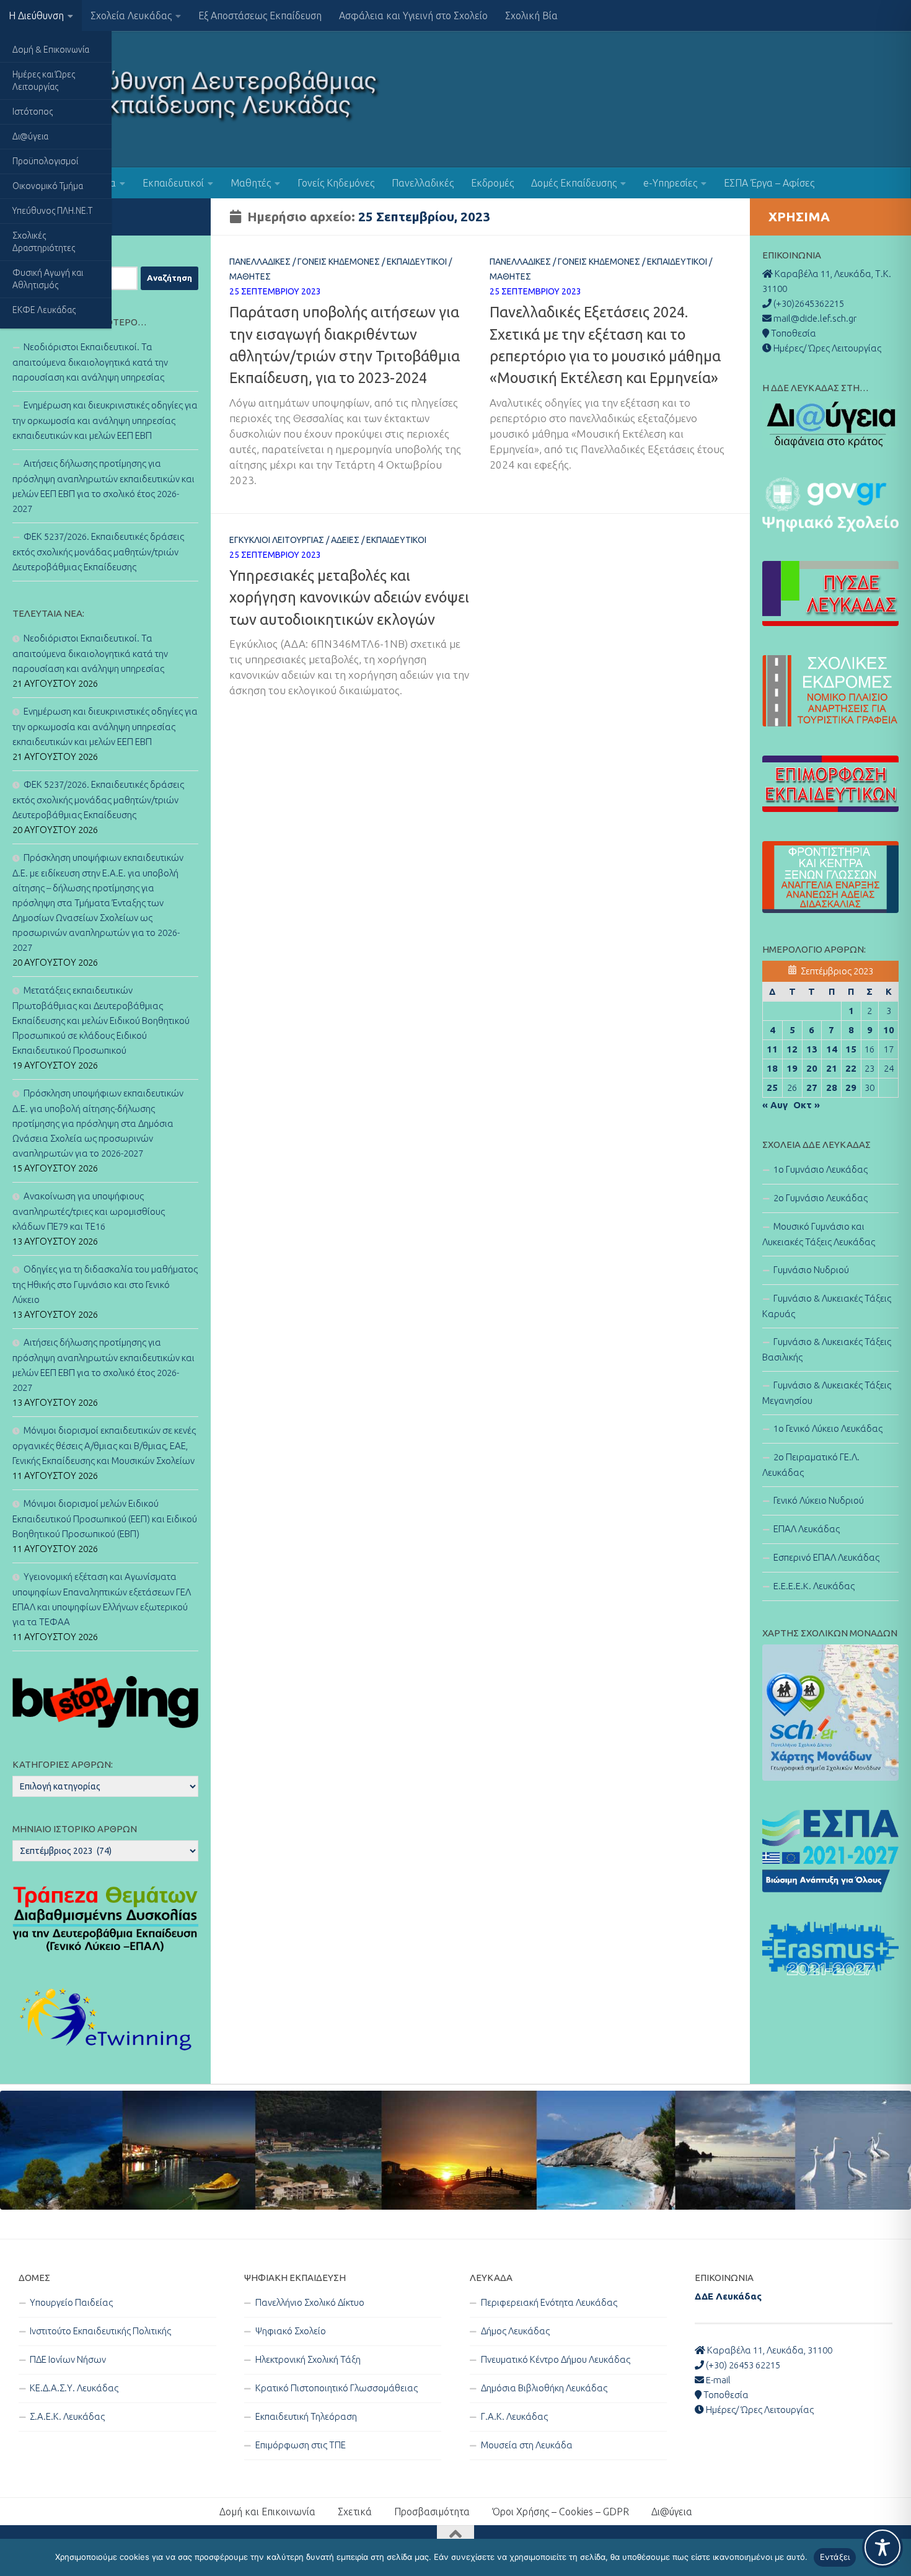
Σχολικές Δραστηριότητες (44, 242)
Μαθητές (251, 183)
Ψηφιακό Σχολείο (291, 2331)
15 (851, 1049)
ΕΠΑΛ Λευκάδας (807, 1529)
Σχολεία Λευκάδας (131, 15)
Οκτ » (807, 1105)
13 (812, 1049)
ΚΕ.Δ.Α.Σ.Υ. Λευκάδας (74, 2388)
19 (792, 1068)
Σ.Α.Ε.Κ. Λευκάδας (67, 2416)
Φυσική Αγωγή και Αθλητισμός (48, 279)
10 (889, 1030)
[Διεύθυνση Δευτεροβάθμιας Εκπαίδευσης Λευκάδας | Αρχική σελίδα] (200, 99)
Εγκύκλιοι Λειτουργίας (277, 540)
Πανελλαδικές (423, 183)
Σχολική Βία (531, 15)
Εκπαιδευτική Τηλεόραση (306, 2416)
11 (772, 1049)
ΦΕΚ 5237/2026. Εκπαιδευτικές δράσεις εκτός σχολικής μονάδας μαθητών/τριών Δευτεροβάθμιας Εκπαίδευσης (98, 552)
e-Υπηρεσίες (670, 183)
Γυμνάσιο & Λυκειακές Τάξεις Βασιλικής (827, 1349)
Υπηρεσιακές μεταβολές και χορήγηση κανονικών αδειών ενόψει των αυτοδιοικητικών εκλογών (349, 597)
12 (792, 1049)
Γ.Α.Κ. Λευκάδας (514, 2416)
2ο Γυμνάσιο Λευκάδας (821, 1198)
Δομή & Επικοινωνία (51, 50)
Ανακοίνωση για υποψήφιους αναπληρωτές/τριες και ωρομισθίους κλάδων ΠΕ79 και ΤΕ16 (89, 1211)
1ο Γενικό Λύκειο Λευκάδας (828, 1428)
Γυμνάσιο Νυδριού (811, 1270)
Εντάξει (835, 2557)
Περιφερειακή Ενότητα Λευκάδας (549, 2302)
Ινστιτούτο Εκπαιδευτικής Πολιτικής (100, 2331)
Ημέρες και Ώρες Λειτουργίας (44, 81)
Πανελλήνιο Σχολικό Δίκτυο (310, 2302)
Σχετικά (355, 2512)
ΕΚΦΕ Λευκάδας (44, 310)
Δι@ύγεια (30, 136)
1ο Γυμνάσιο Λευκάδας (821, 1169)
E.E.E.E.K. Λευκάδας (814, 1586)
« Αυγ (775, 1105)
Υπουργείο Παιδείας (71, 2302)
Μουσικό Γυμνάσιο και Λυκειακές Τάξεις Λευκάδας (819, 1234)
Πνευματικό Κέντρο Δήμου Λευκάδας (556, 2359)
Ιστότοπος (33, 112)
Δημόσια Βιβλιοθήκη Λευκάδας (544, 2388)
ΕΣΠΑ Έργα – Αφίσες (769, 183)
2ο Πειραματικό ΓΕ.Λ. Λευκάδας (811, 1465)
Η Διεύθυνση (36, 15)
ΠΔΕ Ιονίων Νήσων (68, 2359)
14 (832, 1049)
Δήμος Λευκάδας (515, 2331)
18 (772, 1068)
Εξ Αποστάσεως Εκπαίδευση (260, 15)
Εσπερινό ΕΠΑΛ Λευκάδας (826, 1557)
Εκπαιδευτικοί (173, 183)
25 (772, 1087)
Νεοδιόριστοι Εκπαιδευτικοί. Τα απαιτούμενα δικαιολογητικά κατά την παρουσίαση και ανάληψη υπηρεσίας (90, 362)
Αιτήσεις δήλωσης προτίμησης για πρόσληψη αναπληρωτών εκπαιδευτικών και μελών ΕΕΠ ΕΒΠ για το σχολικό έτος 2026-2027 (103, 486)
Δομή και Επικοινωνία (267, 2512)
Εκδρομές (492, 183)
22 (851, 1068)
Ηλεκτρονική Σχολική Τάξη (308, 2359)
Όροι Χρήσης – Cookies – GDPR (561, 2512)
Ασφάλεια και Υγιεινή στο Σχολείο (413, 15)
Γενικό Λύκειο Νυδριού (819, 1500)
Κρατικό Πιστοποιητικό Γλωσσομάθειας (337, 2388)
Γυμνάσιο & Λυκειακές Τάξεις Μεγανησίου (827, 1393)
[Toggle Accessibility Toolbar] (882, 2547)
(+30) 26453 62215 (742, 2365)
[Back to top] (455, 2534)
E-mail (717, 2380)
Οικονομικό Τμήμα (48, 186)
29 (851, 1087)
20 (812, 1068)
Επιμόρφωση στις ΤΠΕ (301, 2445)
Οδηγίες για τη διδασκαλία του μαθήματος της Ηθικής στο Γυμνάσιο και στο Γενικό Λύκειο (105, 1284)
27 (812, 1087)
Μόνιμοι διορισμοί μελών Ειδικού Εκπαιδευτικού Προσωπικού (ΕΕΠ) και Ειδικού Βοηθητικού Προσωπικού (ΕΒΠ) (105, 1519)
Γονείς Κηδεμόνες (336, 183)
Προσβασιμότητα (432, 2512)
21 (832, 1068)
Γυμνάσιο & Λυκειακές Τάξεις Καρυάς (827, 1306)
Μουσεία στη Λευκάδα (527, 2445)
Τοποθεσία (725, 2395)
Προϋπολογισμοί (45, 161)
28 (832, 1087)
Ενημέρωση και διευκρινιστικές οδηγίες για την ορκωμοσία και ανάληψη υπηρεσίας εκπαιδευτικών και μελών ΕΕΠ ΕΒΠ (105, 420)
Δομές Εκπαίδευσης (574, 183)
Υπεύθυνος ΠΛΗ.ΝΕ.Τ (52, 211)
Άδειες (345, 540)
